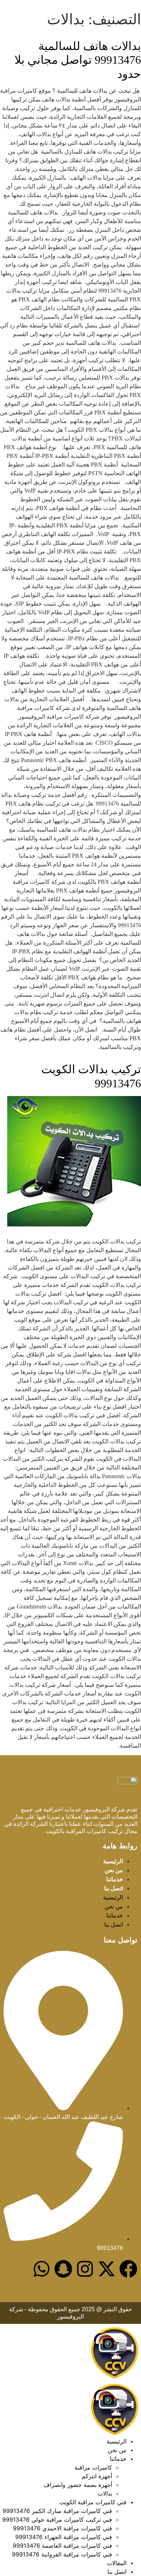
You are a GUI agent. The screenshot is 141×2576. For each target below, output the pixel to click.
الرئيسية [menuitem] (117, 2441)
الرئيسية (113, 1861)
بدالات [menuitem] (105, 2493)
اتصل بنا (114, 1888)
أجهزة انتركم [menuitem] (97, 2476)
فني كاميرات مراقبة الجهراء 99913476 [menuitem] (64, 2537)
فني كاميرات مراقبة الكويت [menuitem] (93, 2502)
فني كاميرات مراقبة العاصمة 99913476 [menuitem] (62, 2546)
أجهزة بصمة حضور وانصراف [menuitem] (78, 2485)
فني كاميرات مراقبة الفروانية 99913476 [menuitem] (62, 2554)
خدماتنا (115, 1879)
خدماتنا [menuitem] (118, 2459)
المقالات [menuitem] (117, 2563)
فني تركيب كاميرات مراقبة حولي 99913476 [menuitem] (57, 2519)
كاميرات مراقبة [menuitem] (93, 2467)
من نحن (114, 1870)
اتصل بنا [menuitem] (117, 2572)
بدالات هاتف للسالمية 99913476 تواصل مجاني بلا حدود (78, 60)
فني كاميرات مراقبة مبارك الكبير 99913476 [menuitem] (57, 2511)
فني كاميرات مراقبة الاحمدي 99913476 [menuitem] (63, 2528)
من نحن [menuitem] (117, 2450)
